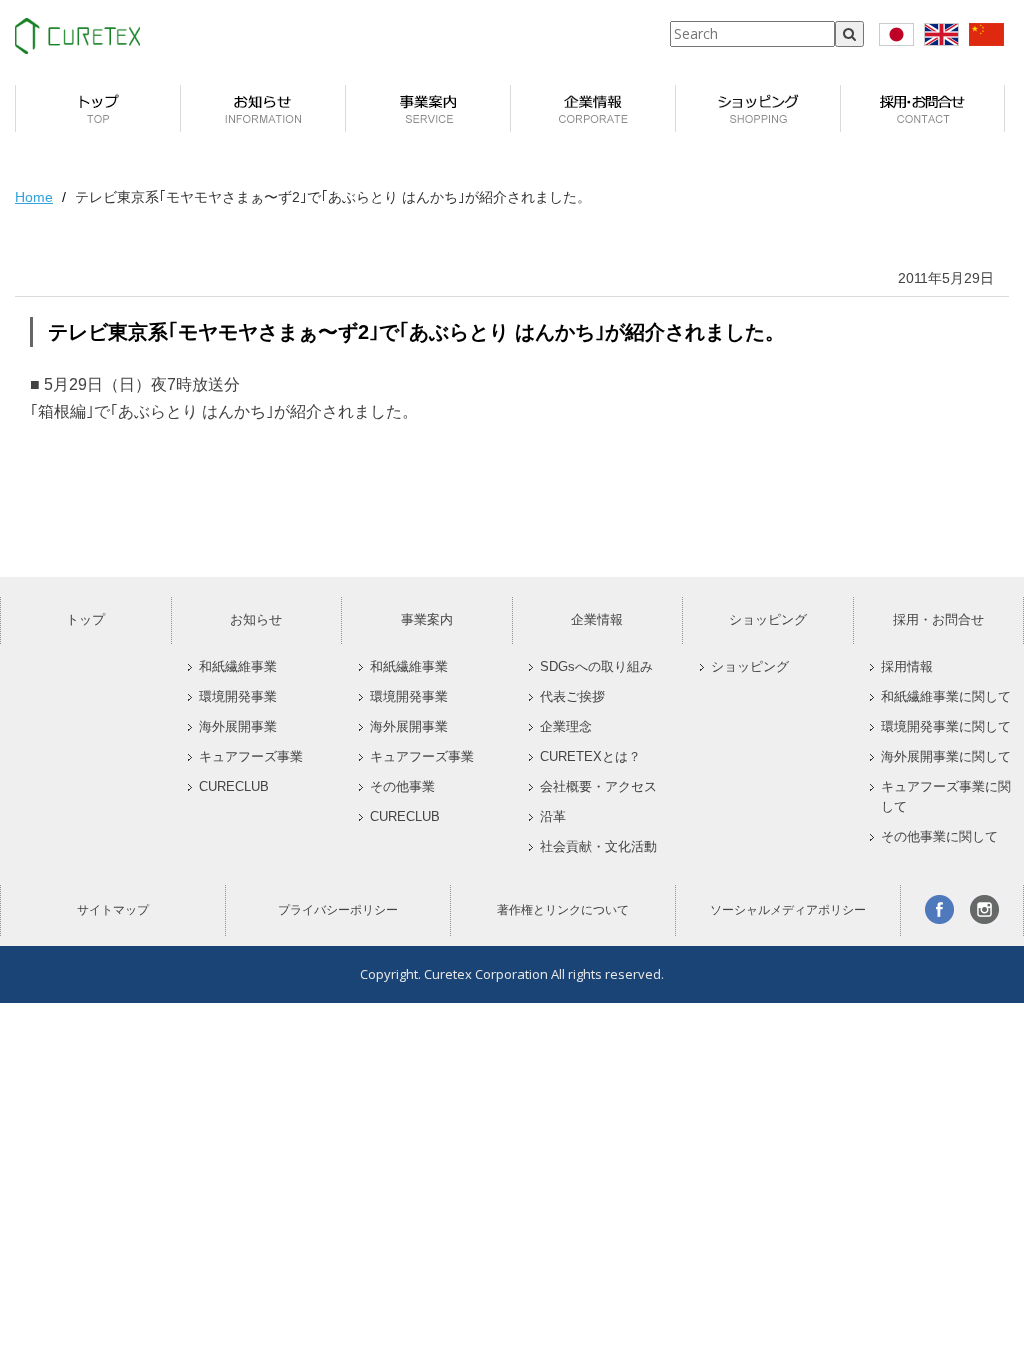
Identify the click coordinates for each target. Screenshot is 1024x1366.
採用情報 (907, 667)
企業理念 (566, 727)
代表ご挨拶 (572, 697)
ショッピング (768, 619)
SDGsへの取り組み (596, 667)
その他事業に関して (939, 837)
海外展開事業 (238, 727)
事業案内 (427, 619)
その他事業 (402, 787)
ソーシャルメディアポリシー (788, 910)
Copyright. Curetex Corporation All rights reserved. (512, 974)
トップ (85, 619)
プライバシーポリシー (338, 910)
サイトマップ (113, 910)
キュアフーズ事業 (251, 757)
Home (34, 197)
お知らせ (256, 619)
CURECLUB (234, 787)
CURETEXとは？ (590, 757)
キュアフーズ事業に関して (946, 797)
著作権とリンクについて (563, 910)
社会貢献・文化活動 (598, 847)
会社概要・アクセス (598, 787)
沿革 (553, 817)
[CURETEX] (77, 36)
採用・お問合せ (938, 619)
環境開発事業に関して (946, 727)
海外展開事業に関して (946, 757)
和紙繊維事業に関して (946, 697)
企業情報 (597, 619)
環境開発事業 (238, 697)
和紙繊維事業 (238, 667)
